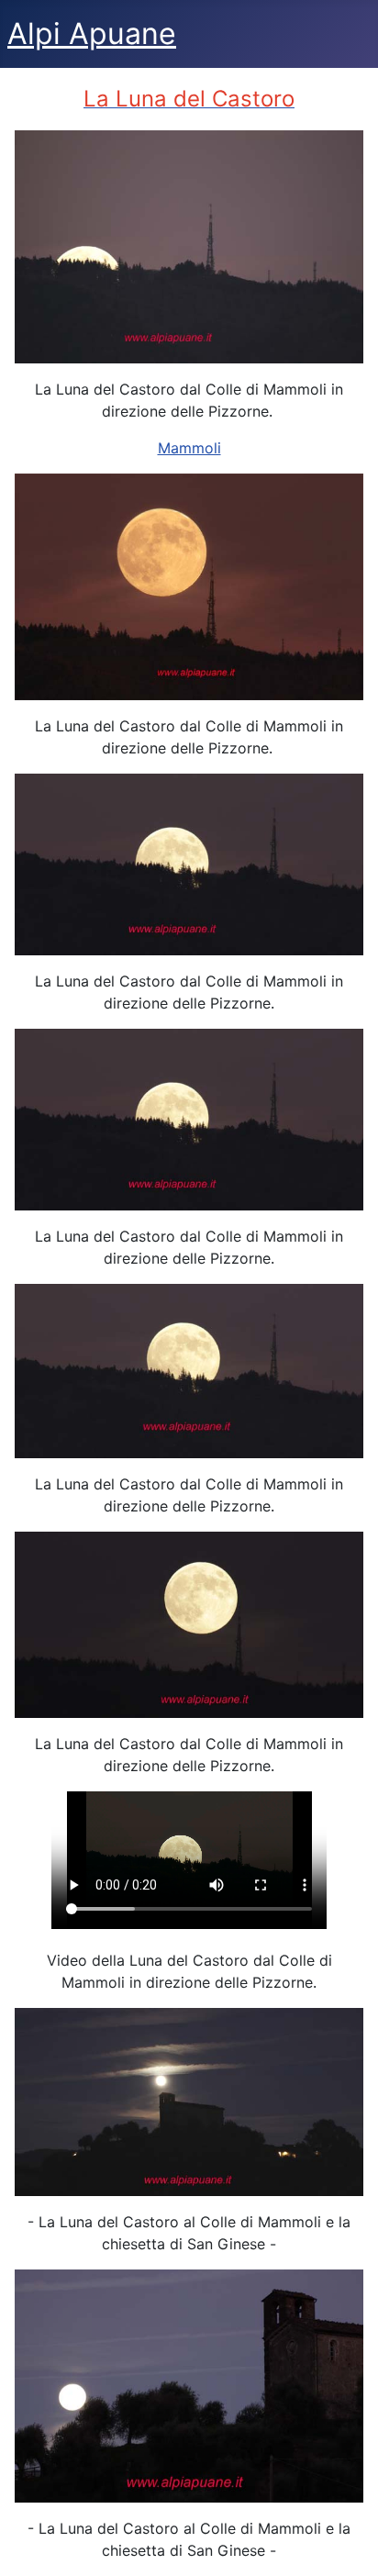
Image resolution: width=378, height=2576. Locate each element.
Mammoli (189, 448)
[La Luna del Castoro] (189, 1369)
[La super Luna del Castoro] (189, 245)
